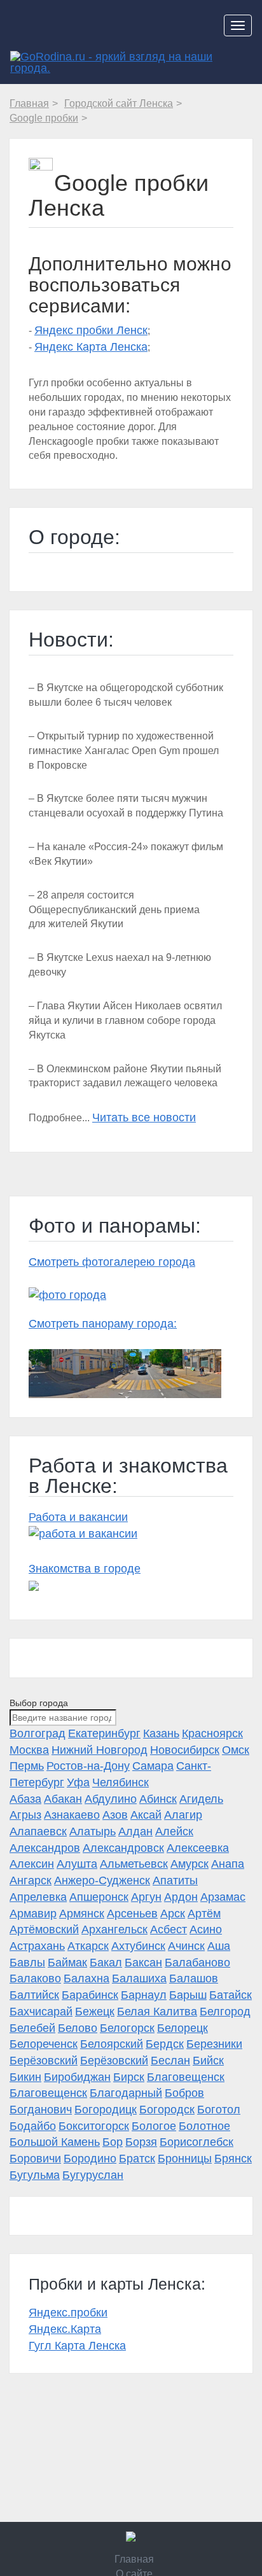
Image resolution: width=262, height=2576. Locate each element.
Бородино (90, 2159)
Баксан (143, 1963)
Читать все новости (144, 1117)
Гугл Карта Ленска (77, 2346)
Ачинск (186, 1946)
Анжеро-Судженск (102, 1880)
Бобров (184, 2093)
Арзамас (223, 1897)
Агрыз (25, 1815)
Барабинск (90, 1995)
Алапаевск (38, 1831)
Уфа (78, 1782)
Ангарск (31, 1880)
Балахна (86, 1978)
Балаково (35, 1978)
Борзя (141, 2142)
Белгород (225, 2012)
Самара (153, 1766)
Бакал (106, 1963)
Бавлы (27, 1963)
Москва (29, 1750)
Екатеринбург (104, 1733)
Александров (45, 1848)
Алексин (32, 1864)
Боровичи (35, 2159)
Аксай (146, 1815)
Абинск (158, 1799)
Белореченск (44, 2044)
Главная (134, 2559)
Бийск (208, 2061)
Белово (78, 2028)
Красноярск (212, 1733)
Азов (115, 1815)
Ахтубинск (138, 1946)
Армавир (33, 1914)
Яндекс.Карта (65, 2329)
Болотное (204, 2126)
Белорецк (183, 2028)
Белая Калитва (157, 2012)
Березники (214, 2044)
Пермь (27, 1766)
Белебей (32, 2028)
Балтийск (34, 1995)
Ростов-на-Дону (88, 1766)
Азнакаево (72, 1815)
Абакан (63, 1799)
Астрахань (37, 1946)
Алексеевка (198, 1848)
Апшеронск (99, 1897)
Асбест (169, 1929)
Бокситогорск (94, 2126)
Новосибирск (185, 1750)
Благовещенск (186, 2077)
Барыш (188, 1995)
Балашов (194, 1978)
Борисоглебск (197, 2142)
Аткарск (88, 1946)
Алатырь (93, 1831)
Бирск (129, 2077)
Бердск (165, 2044)
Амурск (190, 1864)
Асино (206, 1929)
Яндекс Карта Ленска (91, 347)
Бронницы (185, 2159)
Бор (113, 2142)
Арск (173, 1914)
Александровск (123, 1848)
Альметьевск (134, 1864)
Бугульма (35, 2175)
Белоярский (112, 2044)
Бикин (25, 2077)
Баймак (67, 1963)
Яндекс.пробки (68, 2313)
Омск (236, 1750)
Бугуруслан (93, 2175)
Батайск (231, 1995)
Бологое (154, 2126)
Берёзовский (44, 2061)
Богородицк (106, 2110)
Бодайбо (33, 2126)
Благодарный (126, 2093)
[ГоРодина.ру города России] (131, 2537)
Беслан (170, 2061)
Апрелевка (38, 1897)
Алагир (183, 1815)
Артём (204, 1914)
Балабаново (197, 1963)
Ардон (181, 1897)
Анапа (228, 1864)
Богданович (41, 2110)
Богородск (167, 2110)
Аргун (146, 1897)
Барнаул (144, 1995)
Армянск (82, 1914)
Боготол (219, 2110)
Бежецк (95, 2012)
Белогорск (127, 2028)
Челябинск (121, 1782)
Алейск (174, 1831)
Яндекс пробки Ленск (91, 330)
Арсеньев (132, 1914)
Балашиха (139, 1978)
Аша (219, 1946)
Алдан (135, 1831)
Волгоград (38, 1733)
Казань (161, 1733)
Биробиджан (77, 2077)
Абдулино (111, 1799)
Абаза (25, 1799)
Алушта (77, 1864)
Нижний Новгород (100, 1750)
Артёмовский (44, 1929)
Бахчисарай (41, 2012)
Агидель (201, 1799)
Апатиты (175, 1880)
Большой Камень (55, 2142)
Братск (137, 2159)
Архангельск (114, 1929)
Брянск (233, 2159)
